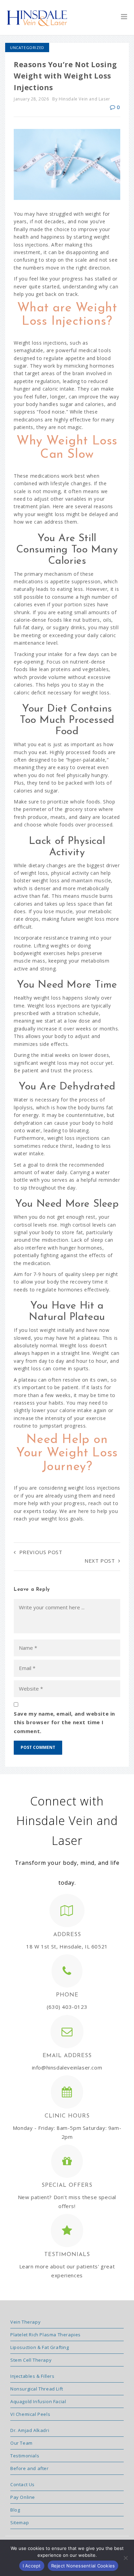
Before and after (30, 2468)
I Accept (32, 2566)
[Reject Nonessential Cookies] (125, 2558)
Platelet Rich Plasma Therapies (46, 2335)
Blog (15, 2510)
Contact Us (23, 2484)
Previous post (41, 1552)
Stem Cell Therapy (31, 2360)
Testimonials (25, 2456)
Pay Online (23, 2497)
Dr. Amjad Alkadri (30, 2430)
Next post (100, 1561)
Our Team (21, 2443)
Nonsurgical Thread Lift (37, 2389)
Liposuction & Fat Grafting (40, 2347)
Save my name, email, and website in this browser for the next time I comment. (64, 1722)
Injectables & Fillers (32, 2376)
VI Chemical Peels (30, 2414)
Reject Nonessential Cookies (83, 2566)
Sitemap (20, 2523)
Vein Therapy (25, 2322)
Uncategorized (27, 47)
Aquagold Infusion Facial (38, 2401)
